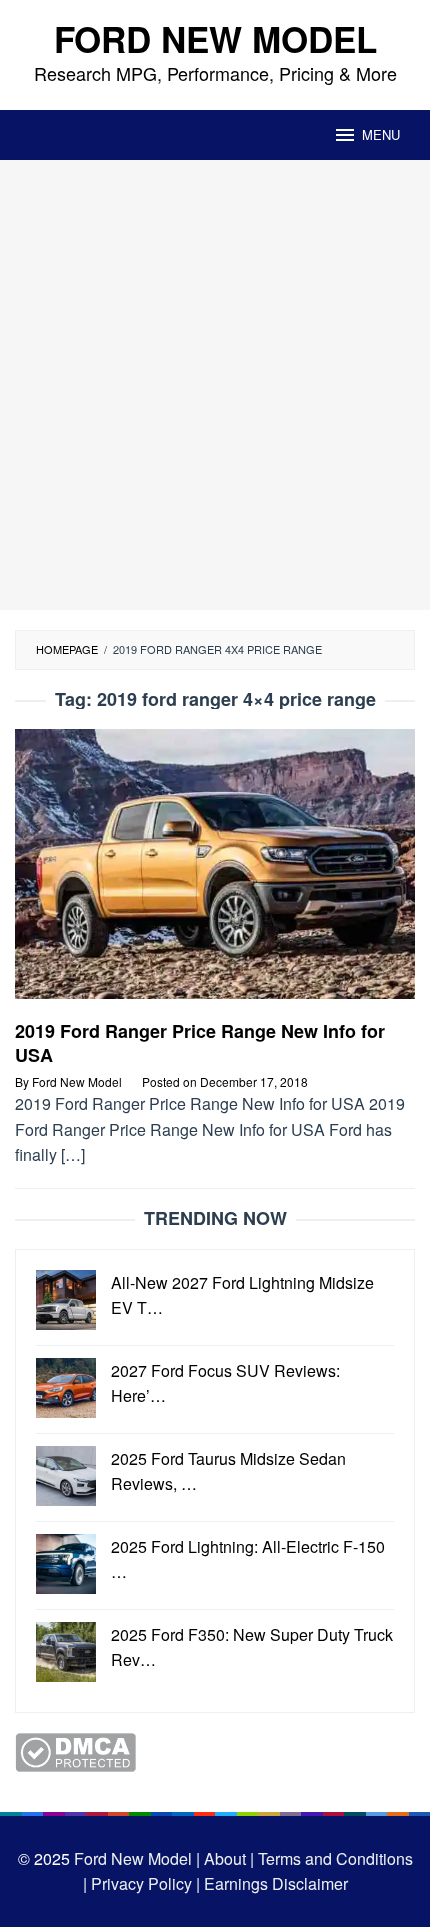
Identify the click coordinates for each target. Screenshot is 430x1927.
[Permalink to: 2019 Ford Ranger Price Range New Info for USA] (215, 871)
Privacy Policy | (143, 1883)
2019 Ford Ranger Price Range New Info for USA (200, 1043)
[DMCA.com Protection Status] (75, 1749)
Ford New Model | (137, 1858)
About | (229, 1858)
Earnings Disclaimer (274, 1883)
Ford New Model (215, 39)
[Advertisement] (215, 385)
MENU (381, 134)
